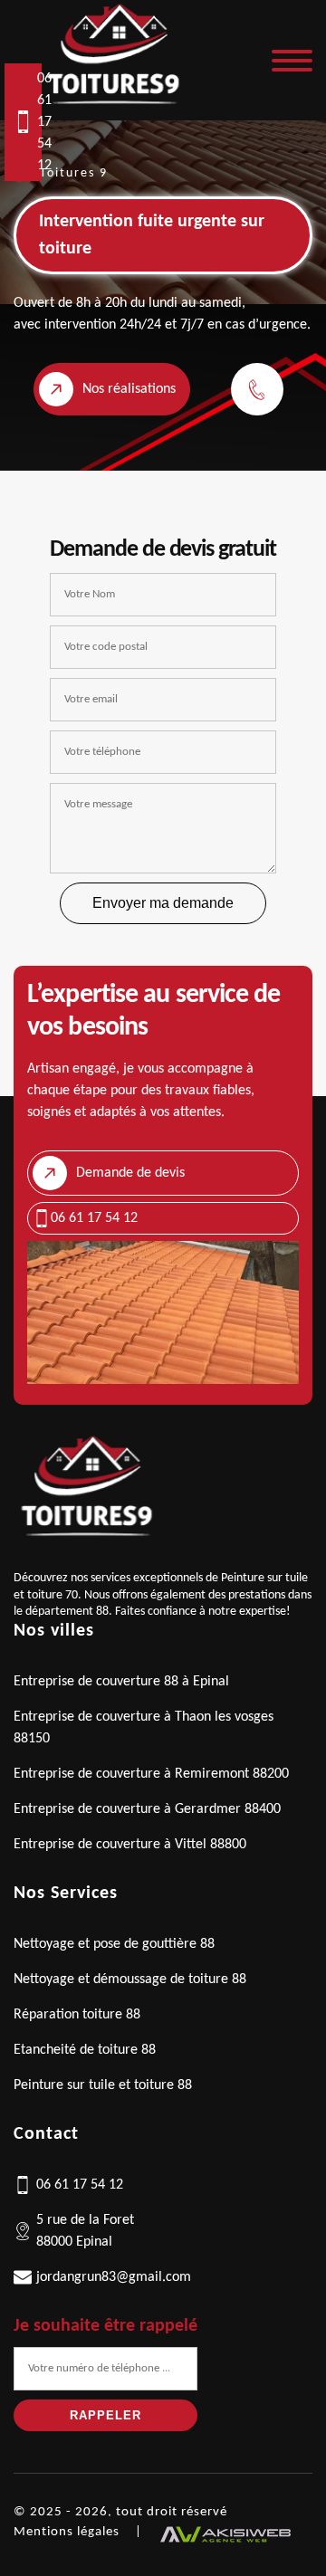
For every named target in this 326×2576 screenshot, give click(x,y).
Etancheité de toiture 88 (85, 2050)
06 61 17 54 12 (39, 122)
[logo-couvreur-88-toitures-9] (113, 110)
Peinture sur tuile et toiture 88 (103, 2085)
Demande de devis (130, 1173)
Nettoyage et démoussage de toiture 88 (130, 1980)
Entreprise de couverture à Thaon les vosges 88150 (144, 1728)
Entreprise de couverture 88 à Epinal (121, 1682)
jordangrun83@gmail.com (114, 2277)
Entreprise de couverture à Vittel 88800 (130, 1845)
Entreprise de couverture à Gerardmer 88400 (147, 1809)
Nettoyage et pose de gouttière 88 (114, 1944)
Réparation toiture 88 (77, 2015)
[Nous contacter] (262, 389)
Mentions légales (67, 2532)
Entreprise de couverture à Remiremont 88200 (151, 1774)
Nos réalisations (129, 389)
